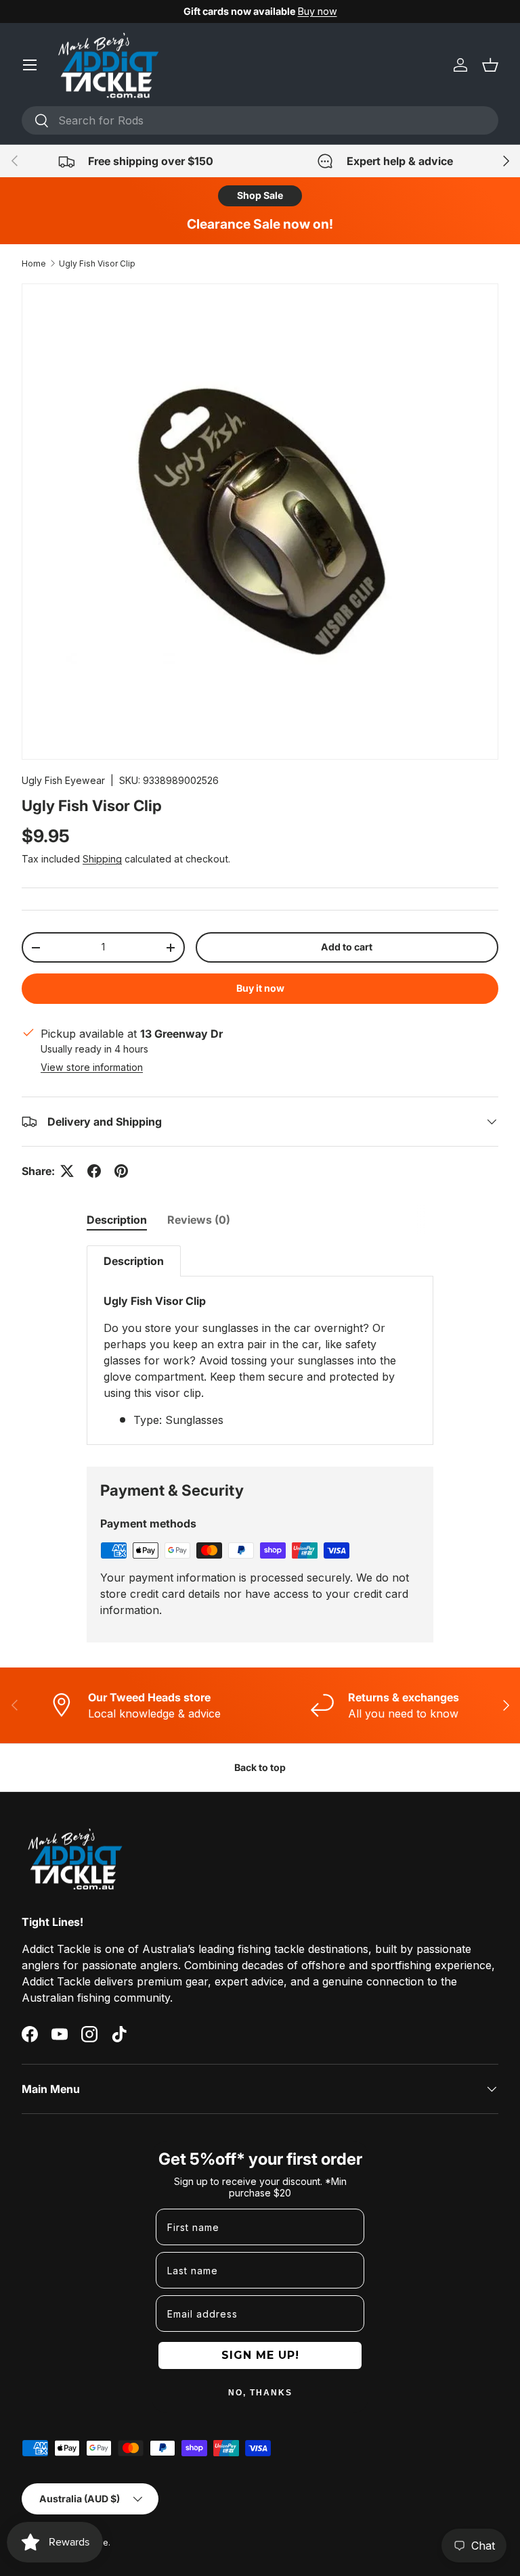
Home (34, 263)
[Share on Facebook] (94, 1171)
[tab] (117, 1220)
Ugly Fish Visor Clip (97, 263)
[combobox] (260, 120)
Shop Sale (260, 195)
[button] (490, 65)
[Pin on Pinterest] (121, 1171)
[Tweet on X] (67, 1171)
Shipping (102, 859)
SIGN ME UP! (260, 2355)
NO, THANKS (260, 2393)
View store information (92, 1067)
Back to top (260, 1767)
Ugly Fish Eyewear (63, 780)
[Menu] (30, 65)
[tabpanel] (260, 1345)
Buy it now (260, 988)
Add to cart (347, 947)
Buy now (318, 11)
